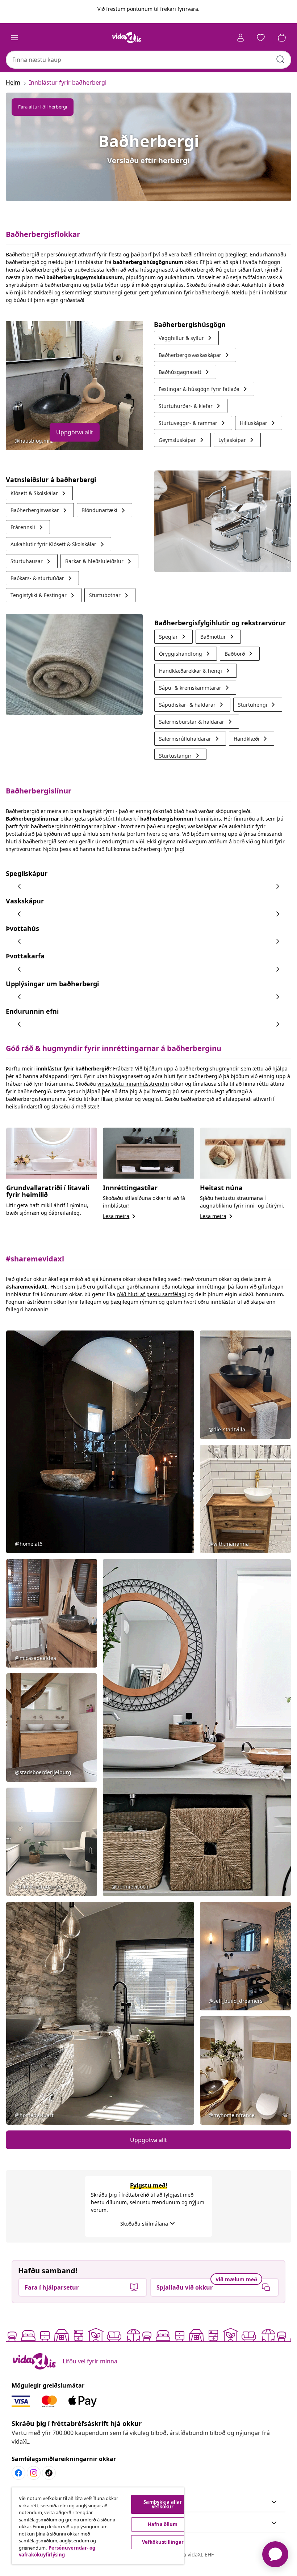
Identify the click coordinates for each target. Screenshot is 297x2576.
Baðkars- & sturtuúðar (42, 578)
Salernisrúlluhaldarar (190, 739)
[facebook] (18, 2473)
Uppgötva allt (75, 432)
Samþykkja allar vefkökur (163, 2504)
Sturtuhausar (32, 561)
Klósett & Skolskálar (39, 493)
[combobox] (148, 60)
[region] (98, 2526)
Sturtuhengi (258, 705)
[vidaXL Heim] (127, 38)
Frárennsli (28, 527)
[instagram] (34, 2473)
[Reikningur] (240, 38)
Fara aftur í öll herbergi (43, 107)
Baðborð (240, 654)
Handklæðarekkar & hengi (196, 671)
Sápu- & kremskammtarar (195, 688)
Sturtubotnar (110, 595)
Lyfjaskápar (237, 440)
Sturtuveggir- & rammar (193, 423)
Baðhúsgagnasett (185, 372)
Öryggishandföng (186, 654)
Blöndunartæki (104, 510)
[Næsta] (277, 886)
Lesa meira (120, 1216)
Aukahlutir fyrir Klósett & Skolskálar (58, 544)
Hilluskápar (259, 423)
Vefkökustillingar (163, 2542)
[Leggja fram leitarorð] (280, 59)
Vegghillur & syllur (186, 338)
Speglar (173, 637)
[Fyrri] (20, 886)
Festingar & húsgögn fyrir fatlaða (204, 389)
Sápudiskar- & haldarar (192, 705)
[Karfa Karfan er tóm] (282, 38)
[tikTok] (49, 2473)
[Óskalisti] (261, 38)
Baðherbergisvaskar (40, 510)
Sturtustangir (180, 755)
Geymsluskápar (182, 440)
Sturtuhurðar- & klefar (191, 406)
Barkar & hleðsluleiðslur (99, 561)
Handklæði (252, 739)
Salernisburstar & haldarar (197, 722)
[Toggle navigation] (14, 38)
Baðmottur (218, 637)
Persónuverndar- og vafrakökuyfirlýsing (57, 2551)
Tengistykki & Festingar (44, 595)
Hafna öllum (163, 2524)
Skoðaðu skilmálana (148, 2224)
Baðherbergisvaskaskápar (195, 355)
